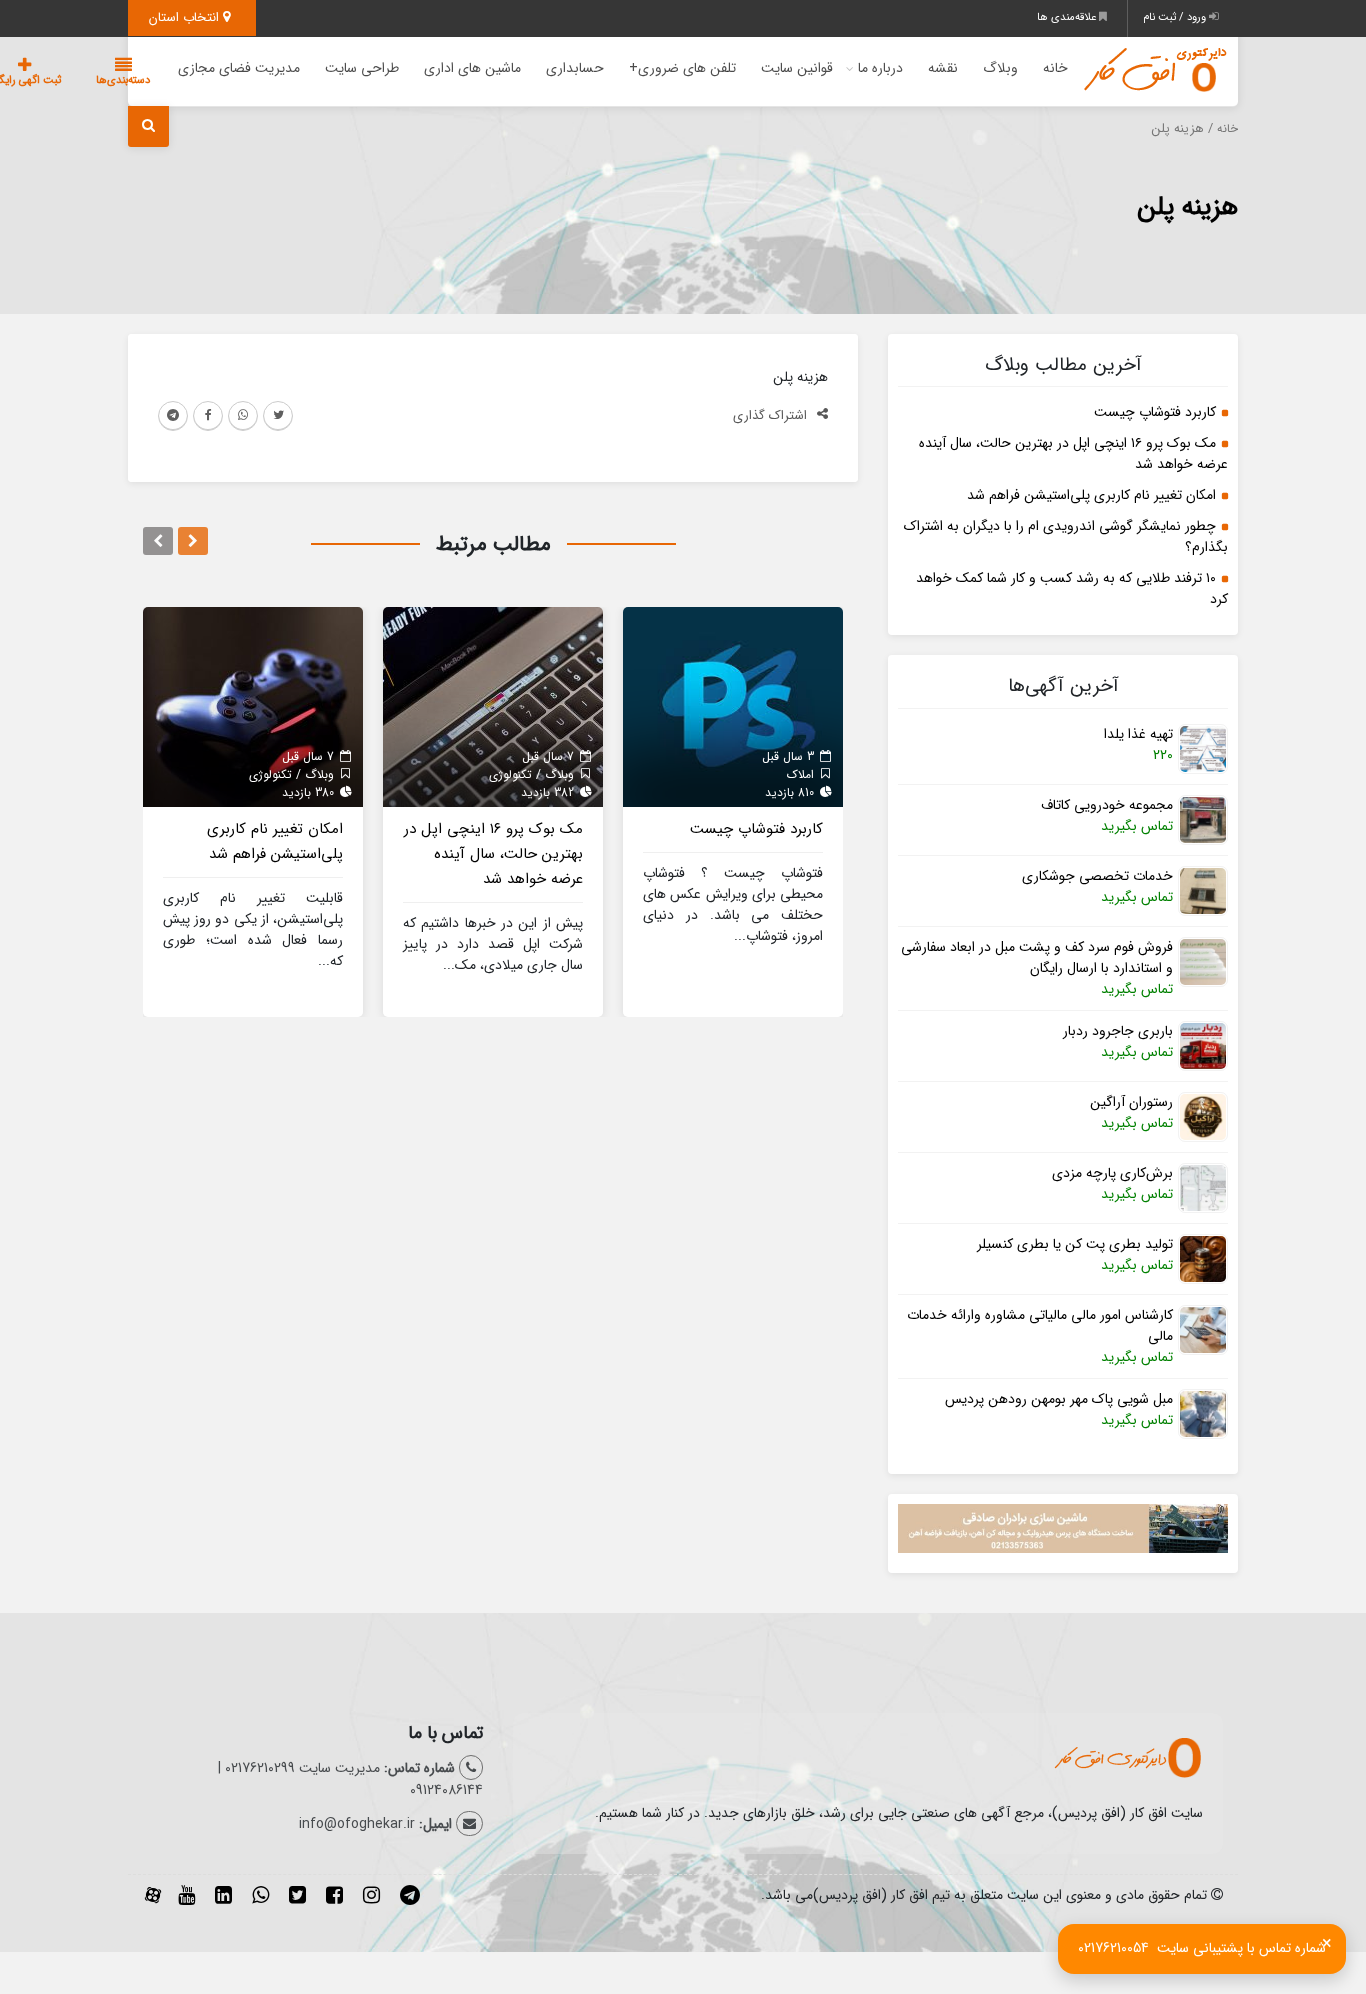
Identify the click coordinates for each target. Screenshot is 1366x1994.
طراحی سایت (362, 68)
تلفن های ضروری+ (682, 68)
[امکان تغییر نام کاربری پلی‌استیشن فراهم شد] (253, 706)
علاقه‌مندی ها (1068, 17)
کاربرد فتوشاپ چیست (1155, 412)
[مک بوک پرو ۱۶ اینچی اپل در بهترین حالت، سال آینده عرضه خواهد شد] (493, 706)
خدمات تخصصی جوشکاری (1097, 876)
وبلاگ (1000, 68)
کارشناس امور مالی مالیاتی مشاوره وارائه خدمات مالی (1040, 1326)
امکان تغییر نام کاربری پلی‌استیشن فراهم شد (1091, 495)
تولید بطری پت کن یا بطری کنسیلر (1075, 1244)
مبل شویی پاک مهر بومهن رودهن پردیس (1059, 1399)
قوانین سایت (797, 68)
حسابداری (575, 68)
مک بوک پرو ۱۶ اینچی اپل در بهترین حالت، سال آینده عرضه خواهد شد (1073, 453)
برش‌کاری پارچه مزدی (1112, 1173)
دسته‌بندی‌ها (123, 80)
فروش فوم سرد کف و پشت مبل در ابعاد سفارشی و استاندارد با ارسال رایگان (1037, 958)
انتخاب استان (186, 17)
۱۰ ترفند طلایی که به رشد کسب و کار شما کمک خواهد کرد (1072, 588)
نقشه (943, 68)
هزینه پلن (1188, 207)
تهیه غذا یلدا (1138, 734)
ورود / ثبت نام (1176, 17)
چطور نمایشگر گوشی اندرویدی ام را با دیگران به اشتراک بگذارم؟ (1066, 536)
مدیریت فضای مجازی (239, 68)
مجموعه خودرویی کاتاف (1107, 805)
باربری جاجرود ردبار (1118, 1031)
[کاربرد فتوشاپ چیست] (733, 706)
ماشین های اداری (472, 68)
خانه (1055, 68)
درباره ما (880, 68)
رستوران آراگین (1131, 1102)
